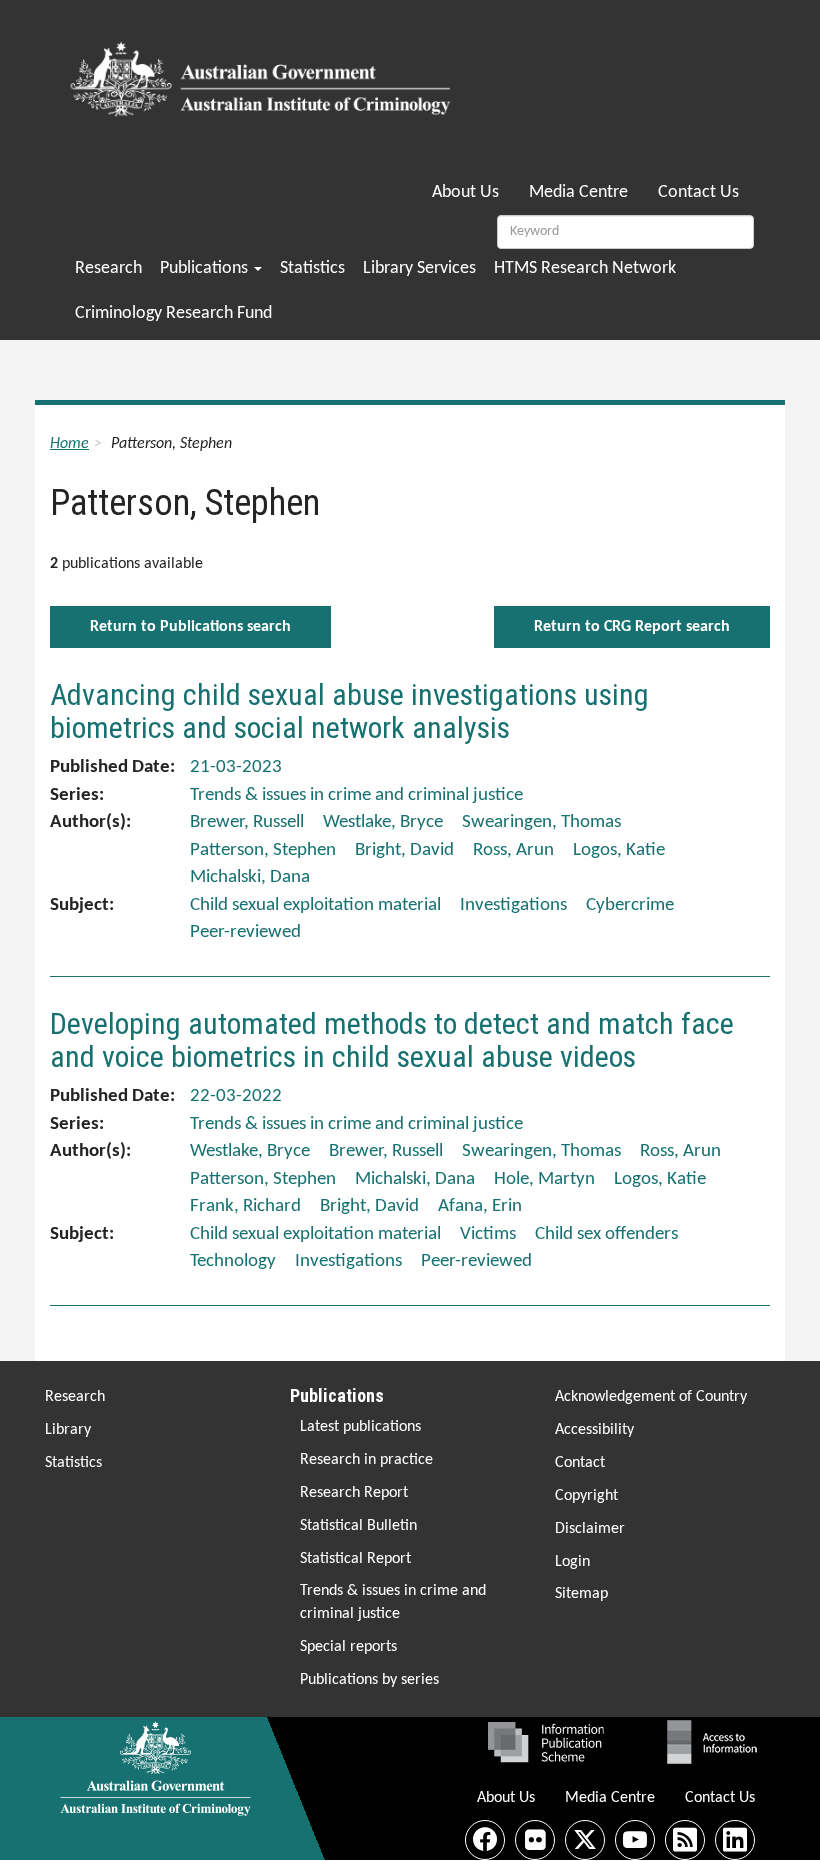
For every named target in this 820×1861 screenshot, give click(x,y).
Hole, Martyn (544, 1179)
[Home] (263, 73)
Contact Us (698, 192)
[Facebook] (485, 1840)
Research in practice (366, 1460)
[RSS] (685, 1840)
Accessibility (594, 1430)
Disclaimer (590, 1529)
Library (68, 1430)
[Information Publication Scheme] (545, 1742)
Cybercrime (630, 905)
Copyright (586, 1496)
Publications (206, 268)
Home (69, 444)
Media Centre (578, 192)
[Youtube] (635, 1840)
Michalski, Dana (250, 877)
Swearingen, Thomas (541, 822)
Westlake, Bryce (383, 822)
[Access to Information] (717, 1742)
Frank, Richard (245, 1206)
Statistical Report (355, 1559)
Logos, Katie (619, 850)
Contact (580, 1463)
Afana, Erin (480, 1206)
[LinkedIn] (735, 1840)
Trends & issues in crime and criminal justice (393, 1602)
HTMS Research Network (585, 268)
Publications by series (369, 1680)
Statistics (312, 268)
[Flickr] (535, 1840)
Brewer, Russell (247, 822)
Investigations (513, 905)
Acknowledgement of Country (651, 1397)
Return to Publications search (190, 627)
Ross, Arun (513, 850)
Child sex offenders (606, 1234)
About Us (465, 192)
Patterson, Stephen (263, 850)
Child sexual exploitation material (315, 905)
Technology (233, 1261)
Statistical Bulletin (358, 1526)
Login (572, 1562)
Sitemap (581, 1594)
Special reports (348, 1647)
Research (108, 268)
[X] (585, 1840)
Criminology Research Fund (173, 313)
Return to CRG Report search (632, 627)
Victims (488, 1234)
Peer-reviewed (245, 932)
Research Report (354, 1493)
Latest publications (360, 1427)
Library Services (419, 268)
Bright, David (404, 850)
